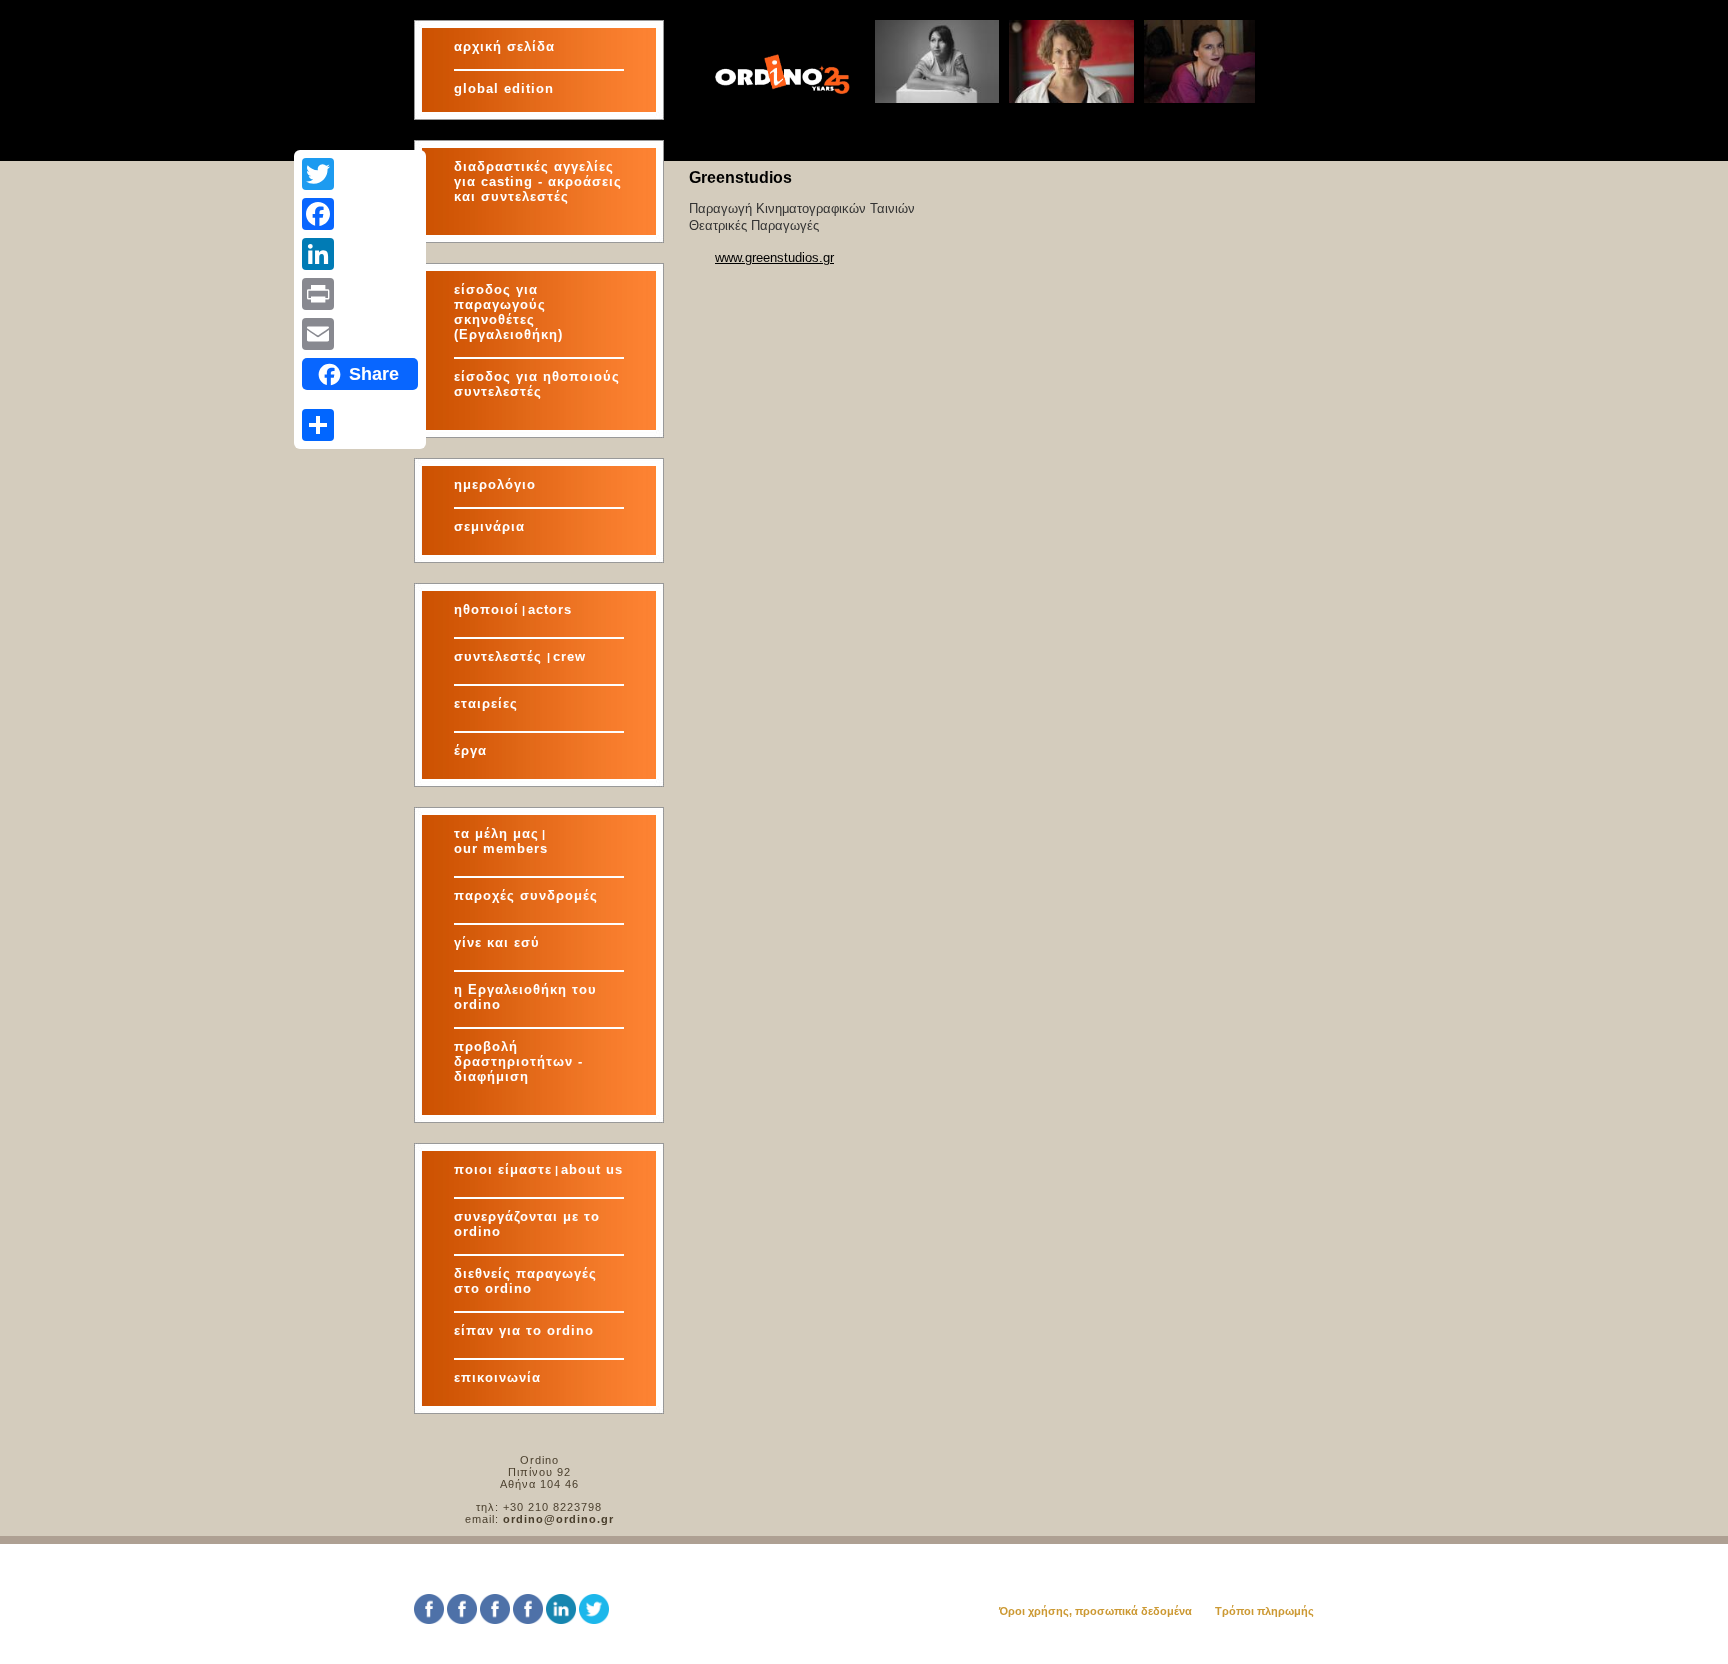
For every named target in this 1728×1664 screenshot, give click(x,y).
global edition (504, 88)
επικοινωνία (497, 1377)
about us (592, 1169)
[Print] (360, 294)
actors (550, 609)
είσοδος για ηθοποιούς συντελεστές (537, 384)
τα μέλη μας (496, 833)
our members (501, 848)
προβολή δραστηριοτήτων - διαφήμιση (518, 1061)
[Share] (360, 425)
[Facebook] (360, 214)
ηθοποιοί (486, 609)
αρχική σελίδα (504, 46)
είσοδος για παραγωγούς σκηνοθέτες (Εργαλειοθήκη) (508, 312)
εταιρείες (486, 703)
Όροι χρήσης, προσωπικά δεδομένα (1095, 1611)
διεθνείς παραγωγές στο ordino (525, 1281)
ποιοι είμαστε (503, 1169)
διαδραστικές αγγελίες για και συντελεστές (538, 181)
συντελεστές (500, 656)
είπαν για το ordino (524, 1330)
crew (569, 656)
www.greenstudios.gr (774, 257)
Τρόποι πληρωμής (1264, 1611)
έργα (470, 750)
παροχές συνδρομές (526, 895)
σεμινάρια (489, 526)
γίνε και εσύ (497, 942)
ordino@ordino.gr (558, 1519)
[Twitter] (360, 174)
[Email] (360, 334)
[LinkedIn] (360, 254)
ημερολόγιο (495, 484)
